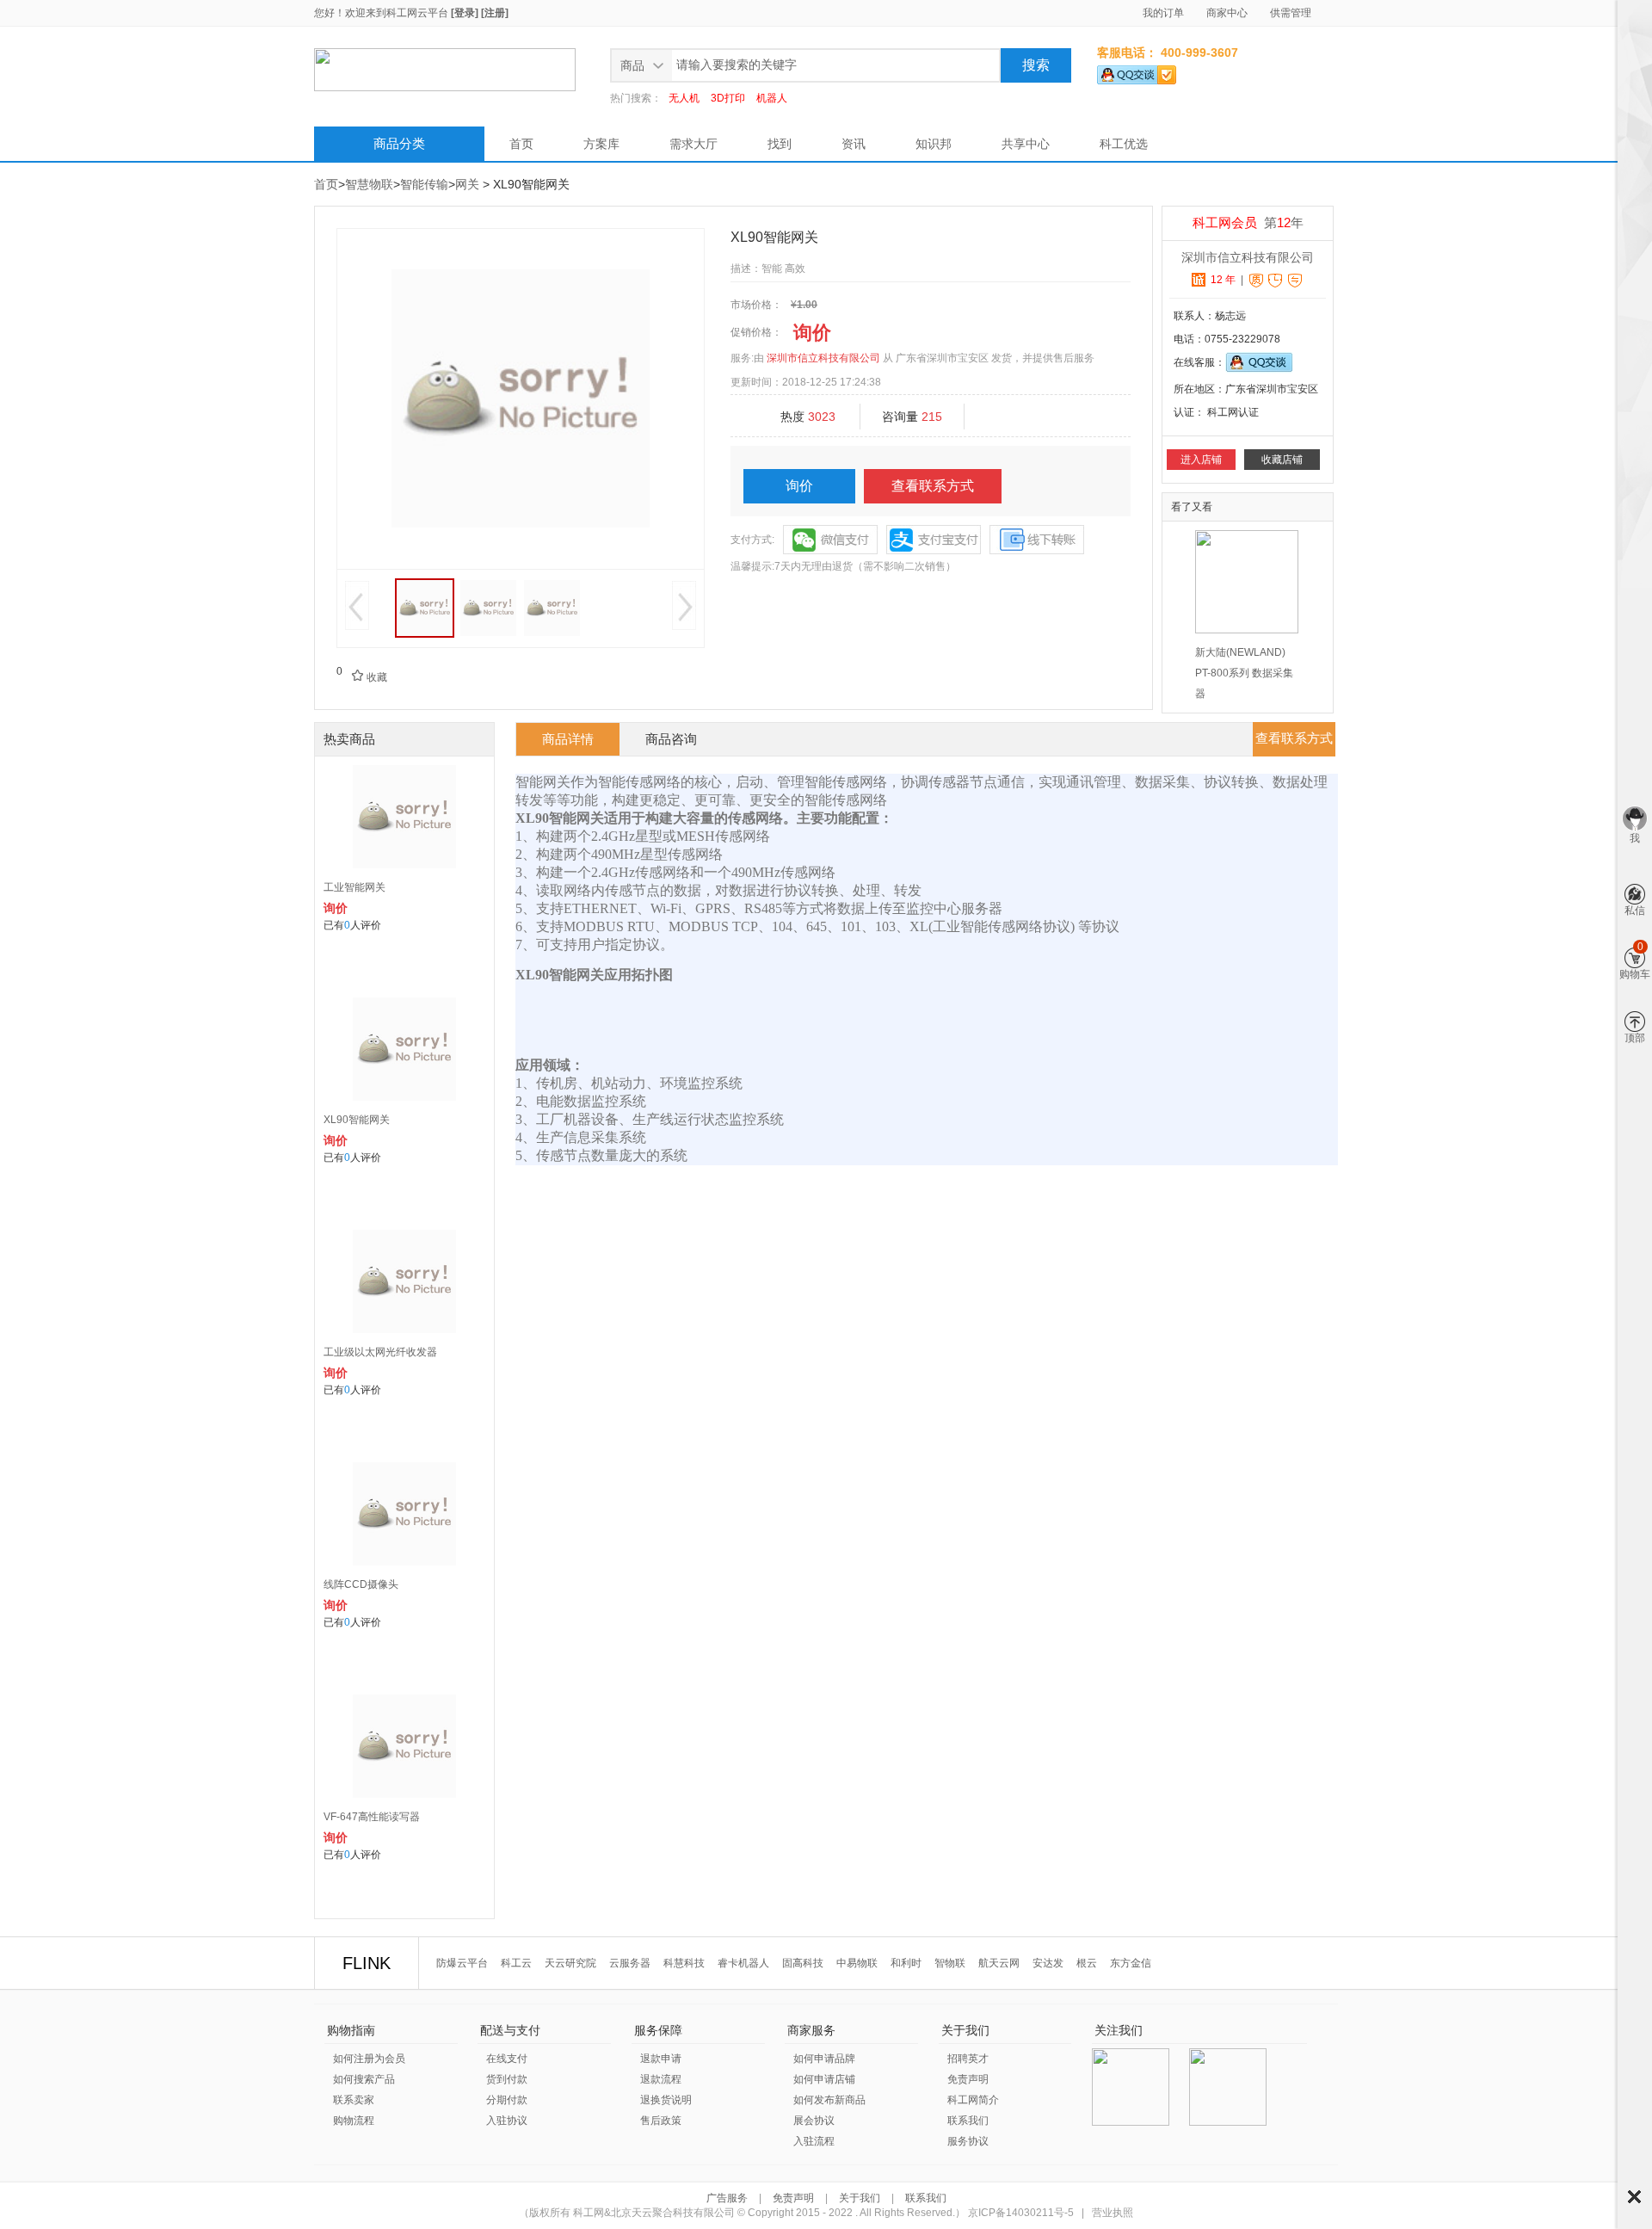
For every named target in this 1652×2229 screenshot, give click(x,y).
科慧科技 (684, 1963)
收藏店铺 (1282, 460)
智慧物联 (369, 184)
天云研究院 (570, 1963)
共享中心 (1026, 144)
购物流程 (354, 2121)
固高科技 (803, 1963)
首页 (521, 144)
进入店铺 (1201, 460)
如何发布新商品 (829, 2100)
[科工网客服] (1137, 71)
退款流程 (661, 2079)
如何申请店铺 (824, 2079)
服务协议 (968, 2141)
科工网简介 (973, 2100)
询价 (799, 486)
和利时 (906, 1963)
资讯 (854, 144)
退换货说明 (666, 2100)
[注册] (495, 13)
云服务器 (630, 1963)
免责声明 (968, 2079)
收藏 (369, 677)
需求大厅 (693, 144)
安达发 (1048, 1963)
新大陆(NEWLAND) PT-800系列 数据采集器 (1244, 673)
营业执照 (1113, 2213)
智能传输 (424, 184)
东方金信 (1131, 1963)
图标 (1634, 2197)
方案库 (601, 144)
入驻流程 (814, 2141)
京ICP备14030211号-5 (1021, 2213)
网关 (467, 184)
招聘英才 (968, 2059)
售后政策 (661, 2121)
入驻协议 (507, 2121)
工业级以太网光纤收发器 (380, 1352)
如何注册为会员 (369, 2059)
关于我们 (860, 2198)
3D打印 (728, 98)
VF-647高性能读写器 (372, 1817)
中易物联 (857, 1963)
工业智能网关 (354, 887)
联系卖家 (354, 2100)
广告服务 (728, 2198)
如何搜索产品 (364, 2079)
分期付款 (507, 2100)
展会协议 (814, 2121)
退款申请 (661, 2059)
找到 (780, 144)
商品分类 (399, 143)
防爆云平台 (462, 1963)
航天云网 (999, 1963)
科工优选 (1124, 144)
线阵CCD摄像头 (361, 1584)
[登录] (465, 13)
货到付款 (507, 2079)
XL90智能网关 (357, 1120)
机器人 (772, 98)
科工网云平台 (417, 13)
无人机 (684, 98)
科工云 (516, 1963)
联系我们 (968, 2121)
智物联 (950, 1963)
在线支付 (507, 2059)
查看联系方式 (933, 486)
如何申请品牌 (824, 2059)
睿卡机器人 (743, 1963)
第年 (1248, 222)
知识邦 (934, 144)
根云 (1087, 1963)
